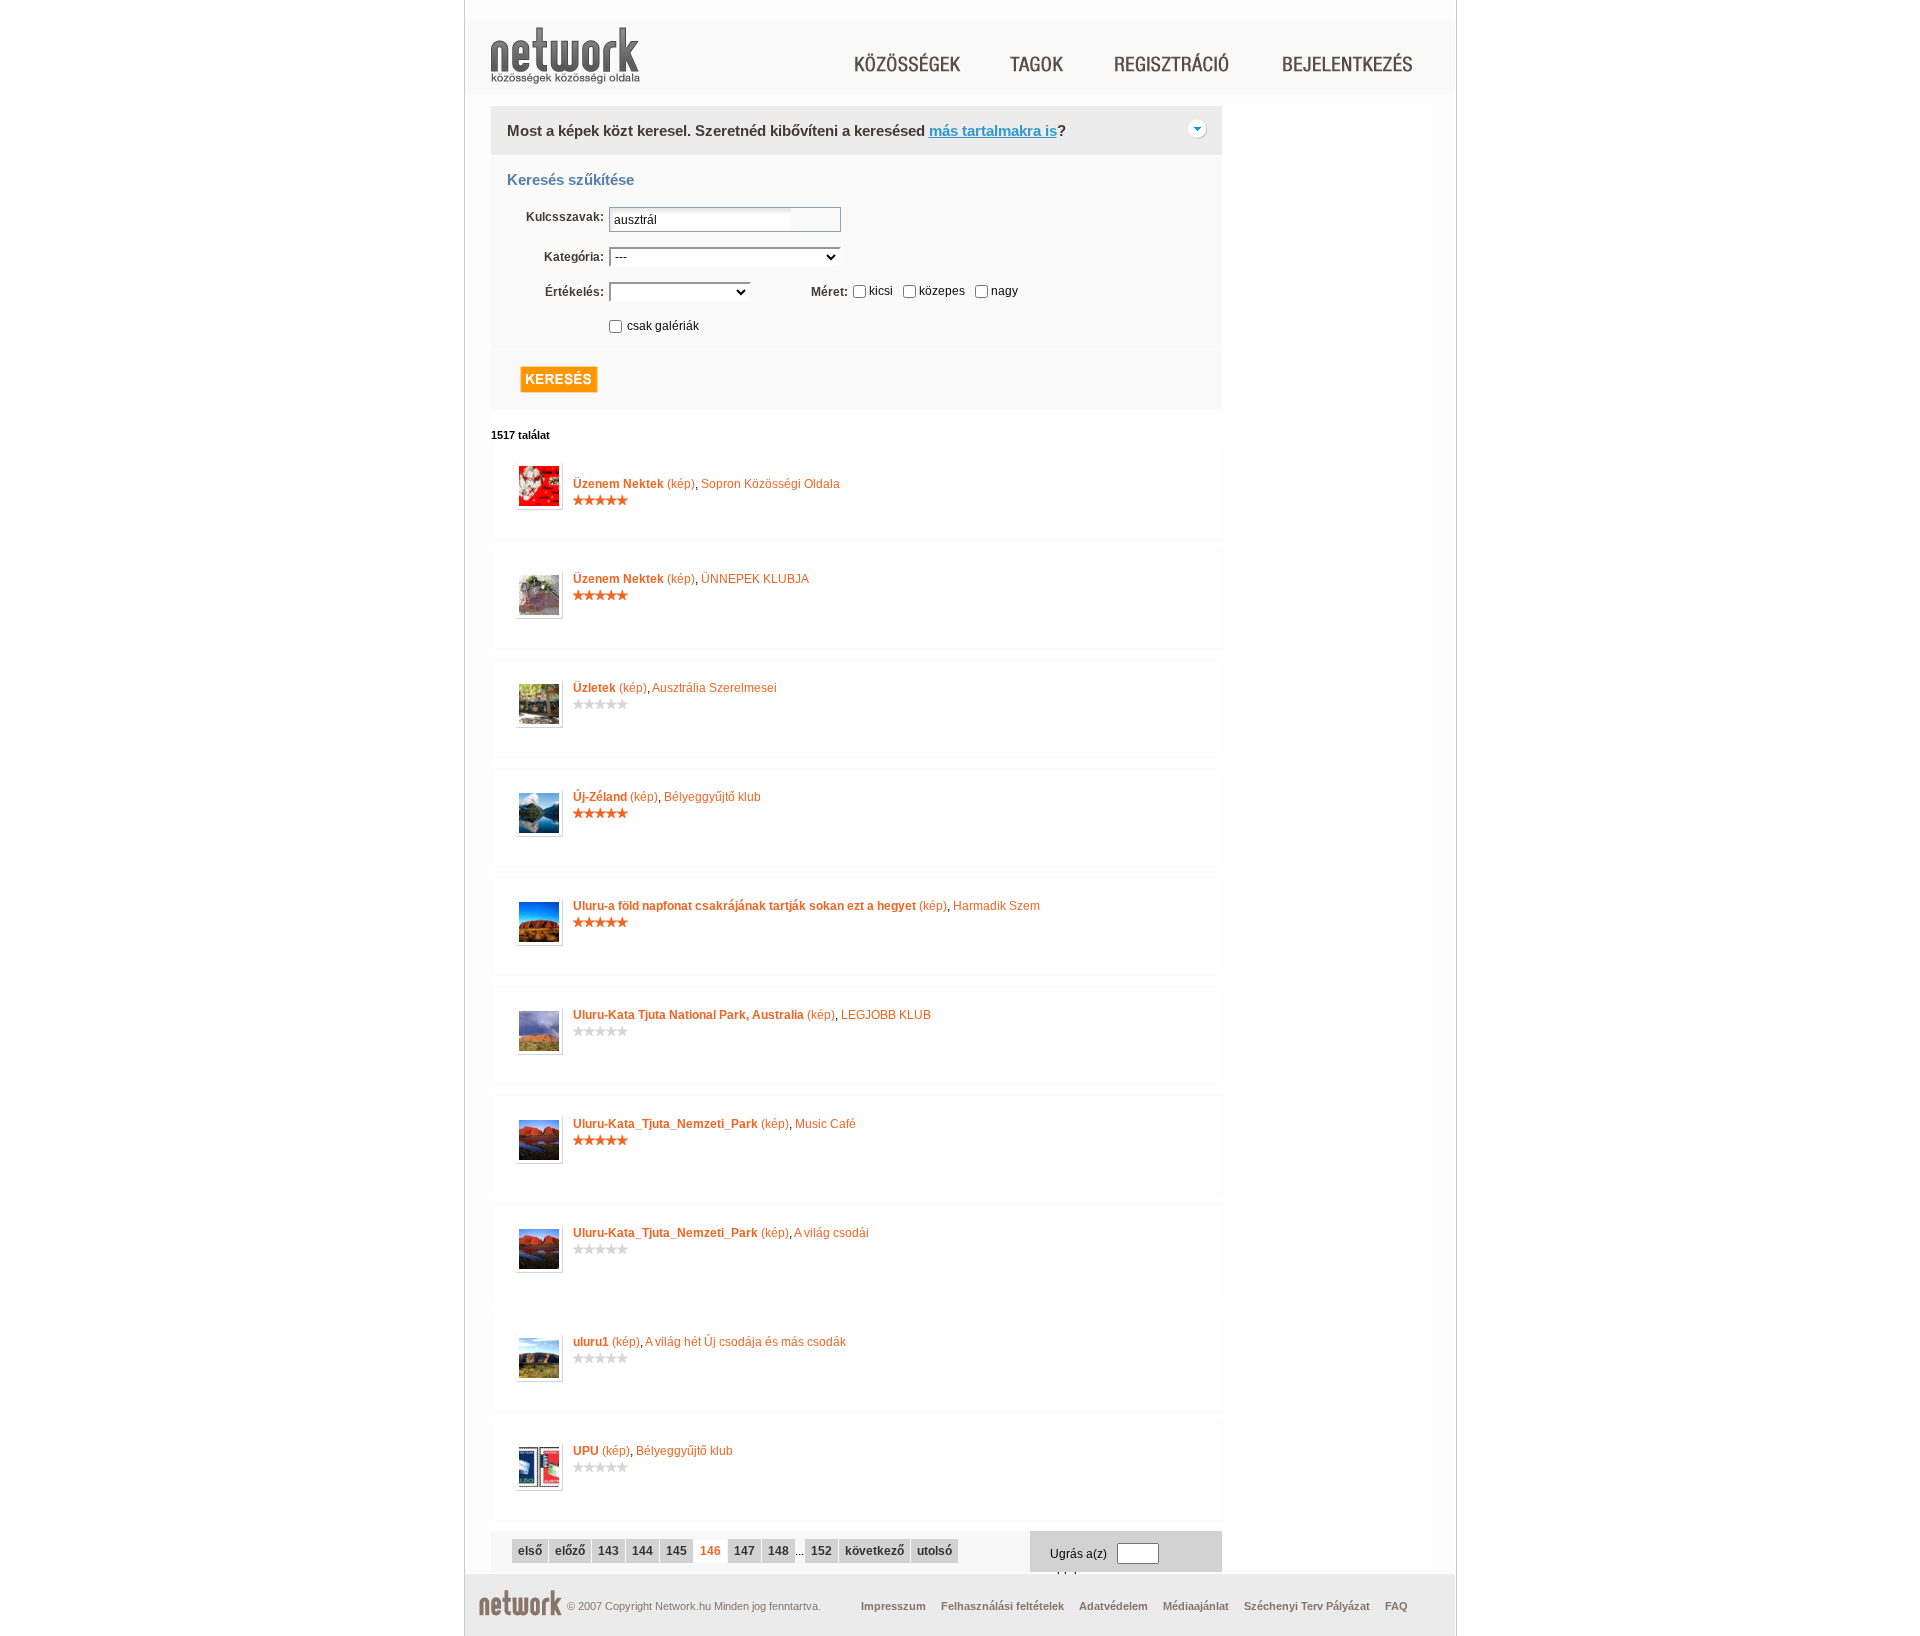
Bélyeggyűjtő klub (712, 797)
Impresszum (893, 1606)
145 (676, 1551)
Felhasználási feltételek (1002, 1606)
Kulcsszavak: (565, 217)
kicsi (881, 291)
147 (744, 1551)
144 (642, 1551)
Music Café (825, 1124)
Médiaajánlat (1196, 1606)
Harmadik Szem (996, 906)
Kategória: (574, 257)
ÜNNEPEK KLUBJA (755, 579)
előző (570, 1551)
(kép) (634, 484)
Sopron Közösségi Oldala (770, 484)
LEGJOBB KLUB (886, 1015)
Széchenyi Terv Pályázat (1307, 1606)
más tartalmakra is (993, 130)
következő (874, 1551)
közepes (942, 291)
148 (778, 1551)
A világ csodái (831, 1233)
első (530, 1551)
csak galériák (663, 326)
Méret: (829, 292)
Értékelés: (574, 292)
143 (608, 1551)
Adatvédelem (1113, 1606)
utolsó (934, 1551)
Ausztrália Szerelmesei (714, 688)
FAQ (1396, 1606)
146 (710, 1551)
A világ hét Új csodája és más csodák (745, 1342)
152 (821, 1551)
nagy (1004, 291)
